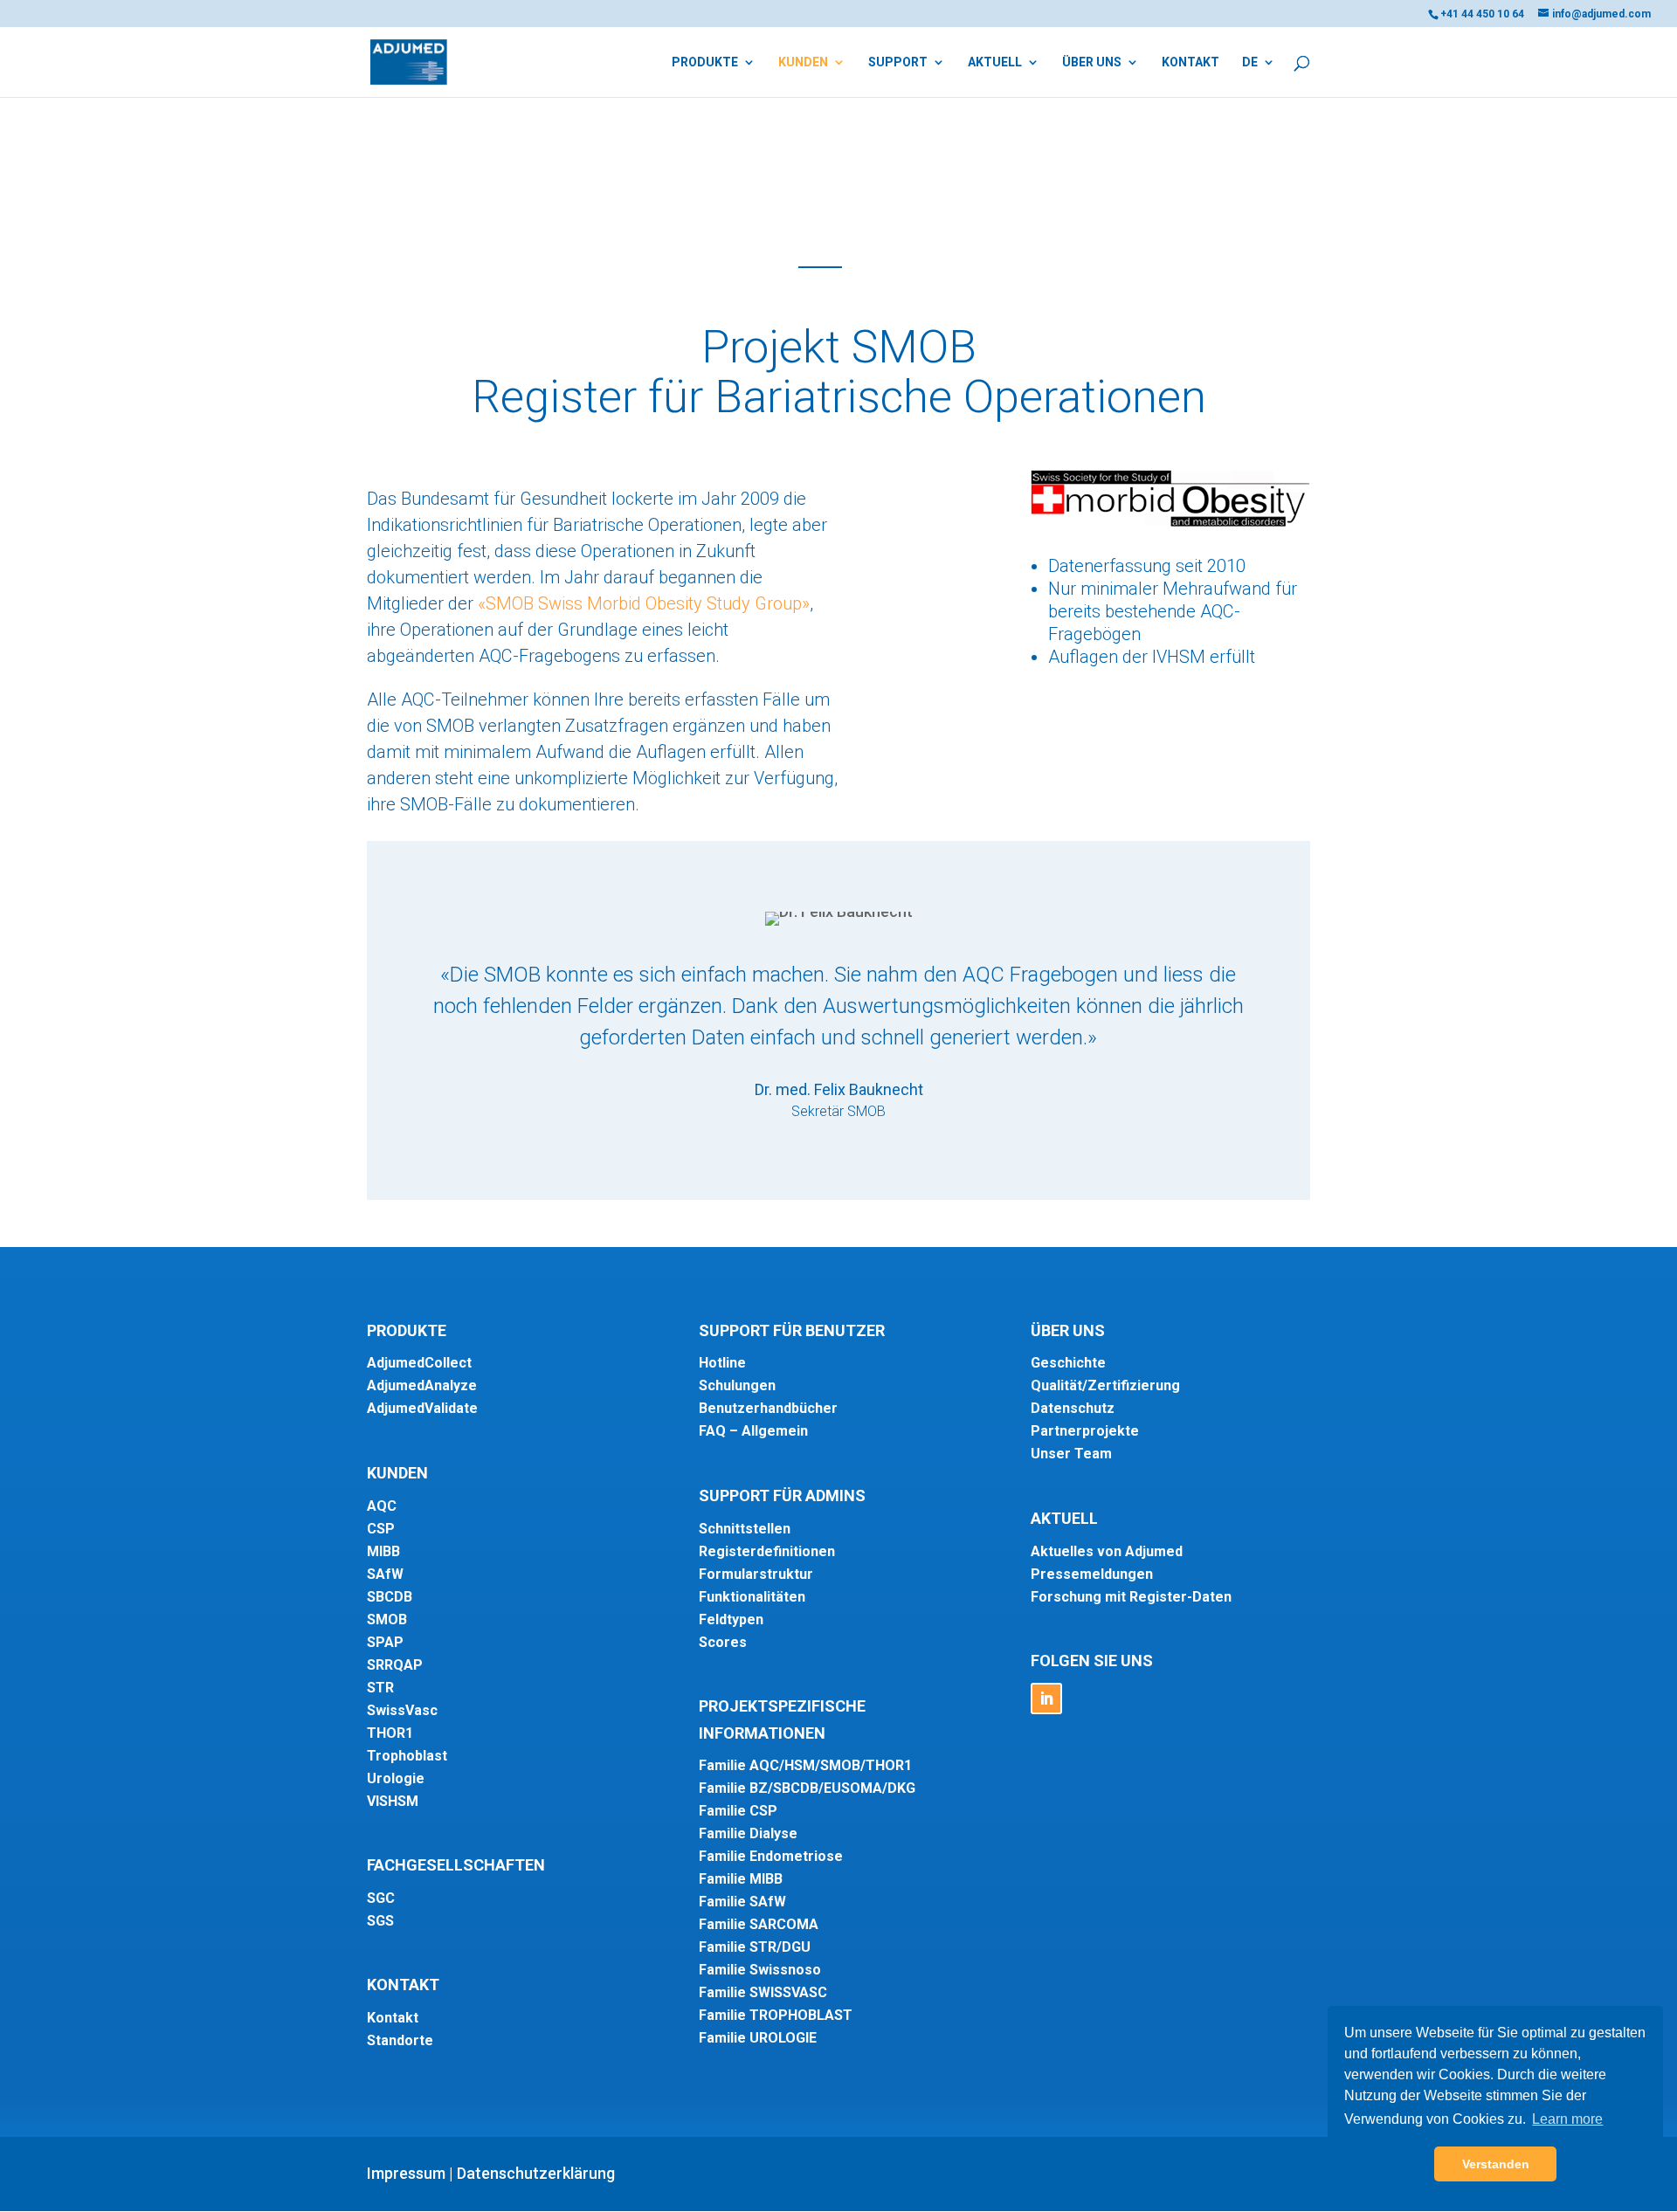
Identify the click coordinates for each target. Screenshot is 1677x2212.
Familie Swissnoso (760, 1970)
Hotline (722, 1363)
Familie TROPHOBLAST (776, 2015)
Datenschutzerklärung (536, 2173)
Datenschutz (1073, 1408)
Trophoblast (407, 1756)
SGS (380, 1921)
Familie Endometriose (771, 1856)
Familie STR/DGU (755, 1947)
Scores (723, 1642)
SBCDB (390, 1597)
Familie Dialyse (748, 1833)
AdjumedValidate (422, 1408)
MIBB (383, 1551)
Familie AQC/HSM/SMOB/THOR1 (805, 1765)
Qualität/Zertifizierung (1105, 1385)
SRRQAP (395, 1665)
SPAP (385, 1642)
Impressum (406, 2173)
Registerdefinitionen (767, 1551)
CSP (381, 1529)
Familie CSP (738, 1811)
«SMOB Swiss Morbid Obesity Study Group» (644, 603)
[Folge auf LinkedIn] (1046, 1699)
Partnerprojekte (1085, 1431)
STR (380, 1688)
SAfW (385, 1574)
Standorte (400, 2040)
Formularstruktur (756, 1574)
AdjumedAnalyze (422, 1385)
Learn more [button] (1567, 2119)
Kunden (803, 62)
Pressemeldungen (1092, 1574)
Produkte (705, 62)
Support (898, 62)
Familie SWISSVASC (763, 1992)
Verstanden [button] (1496, 2164)
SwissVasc (402, 1710)
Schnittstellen (745, 1529)
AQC (382, 1506)
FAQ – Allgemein (753, 1431)
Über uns (1092, 62)
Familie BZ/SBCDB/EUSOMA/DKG (807, 1788)
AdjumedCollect (419, 1363)
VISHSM (393, 1801)
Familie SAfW (742, 1902)
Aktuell (995, 62)
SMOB (387, 1619)
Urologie (396, 1778)
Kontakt (1190, 62)
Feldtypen (731, 1619)
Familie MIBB (741, 1879)
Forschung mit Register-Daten (1131, 1597)
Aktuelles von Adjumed (1107, 1551)
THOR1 (390, 1733)
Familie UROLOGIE (758, 2038)
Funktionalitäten (752, 1597)
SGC (381, 1898)
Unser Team (1071, 1454)
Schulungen (737, 1385)
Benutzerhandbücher (768, 1408)
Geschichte (1068, 1363)
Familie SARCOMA (759, 1924)
